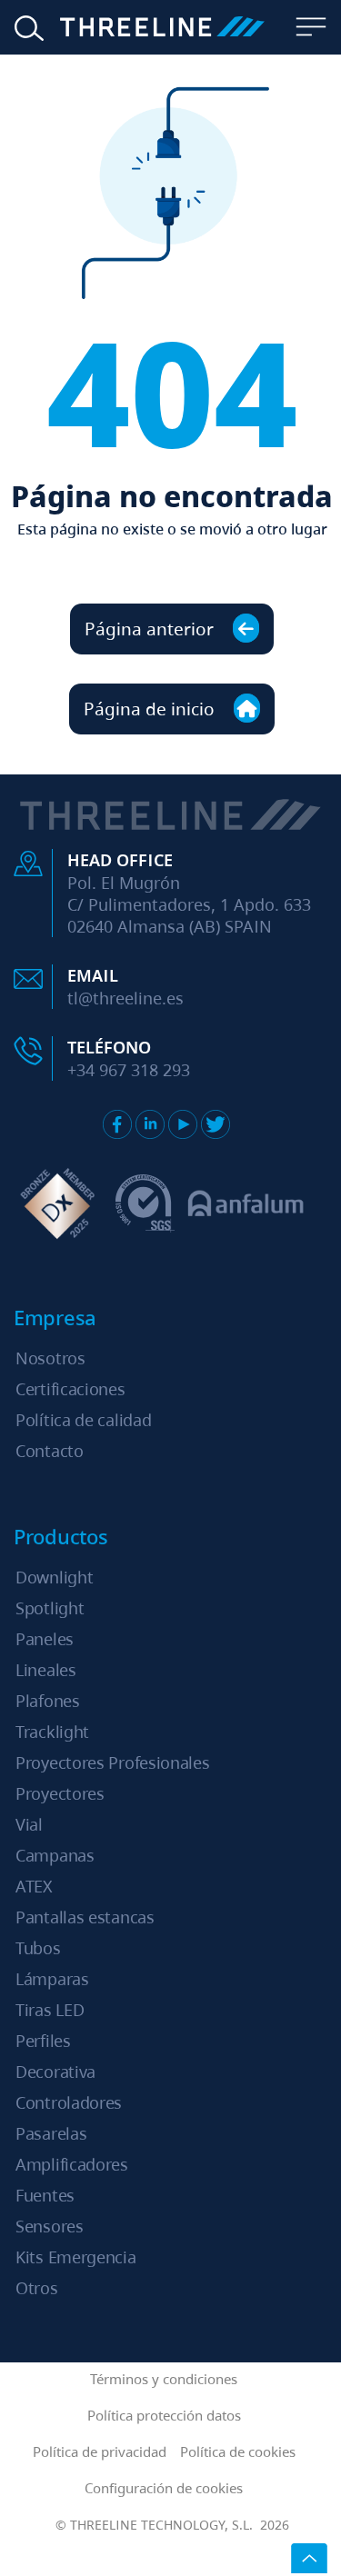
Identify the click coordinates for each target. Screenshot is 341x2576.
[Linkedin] (150, 1124)
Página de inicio (151, 709)
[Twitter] (216, 1124)
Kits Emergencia (76, 2257)
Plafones (48, 1701)
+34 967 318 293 (129, 1070)
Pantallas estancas (85, 1917)
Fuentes (45, 2195)
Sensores (50, 2226)
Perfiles (43, 2041)
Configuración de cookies (164, 2488)
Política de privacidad (100, 2451)
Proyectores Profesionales (113, 1762)
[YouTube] (183, 1124)
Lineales (46, 1670)
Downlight (54, 1577)
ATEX (34, 1886)
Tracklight (52, 1732)
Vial (29, 1824)
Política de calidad (83, 1420)
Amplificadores (72, 2164)
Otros (37, 2288)
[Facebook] (117, 1124)
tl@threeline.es (125, 998)
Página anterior (151, 629)
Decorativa (55, 2072)
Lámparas (52, 1979)
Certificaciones (70, 1389)
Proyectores (60, 1793)
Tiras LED (50, 2010)
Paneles (45, 1639)
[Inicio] (150, 28)
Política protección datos (164, 2415)
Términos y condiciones (164, 2379)
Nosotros (50, 1358)
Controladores (69, 2102)
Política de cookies (238, 2451)
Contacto (50, 1451)
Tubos (38, 1948)
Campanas (55, 1855)
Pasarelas (51, 2133)
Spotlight (50, 1608)
